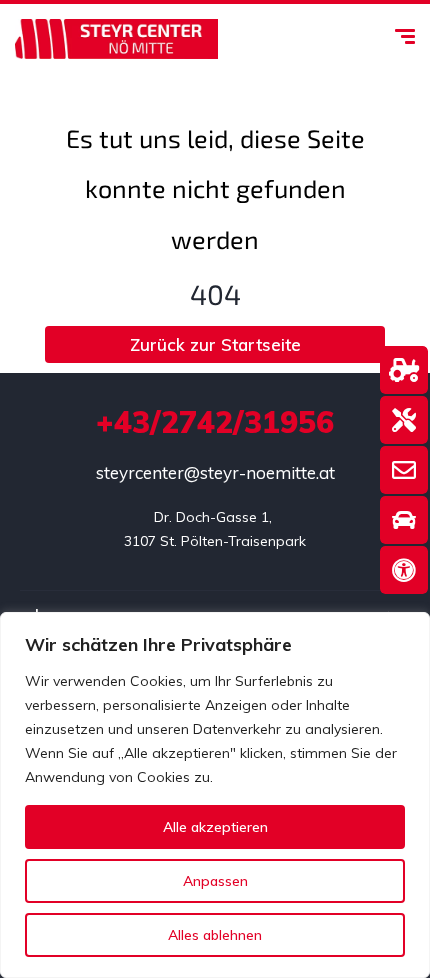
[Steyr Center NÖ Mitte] (116, 39)
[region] (215, 795)
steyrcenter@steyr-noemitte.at (215, 472)
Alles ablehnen (215, 935)
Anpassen (215, 881)
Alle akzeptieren (215, 827)
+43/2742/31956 (215, 422)
